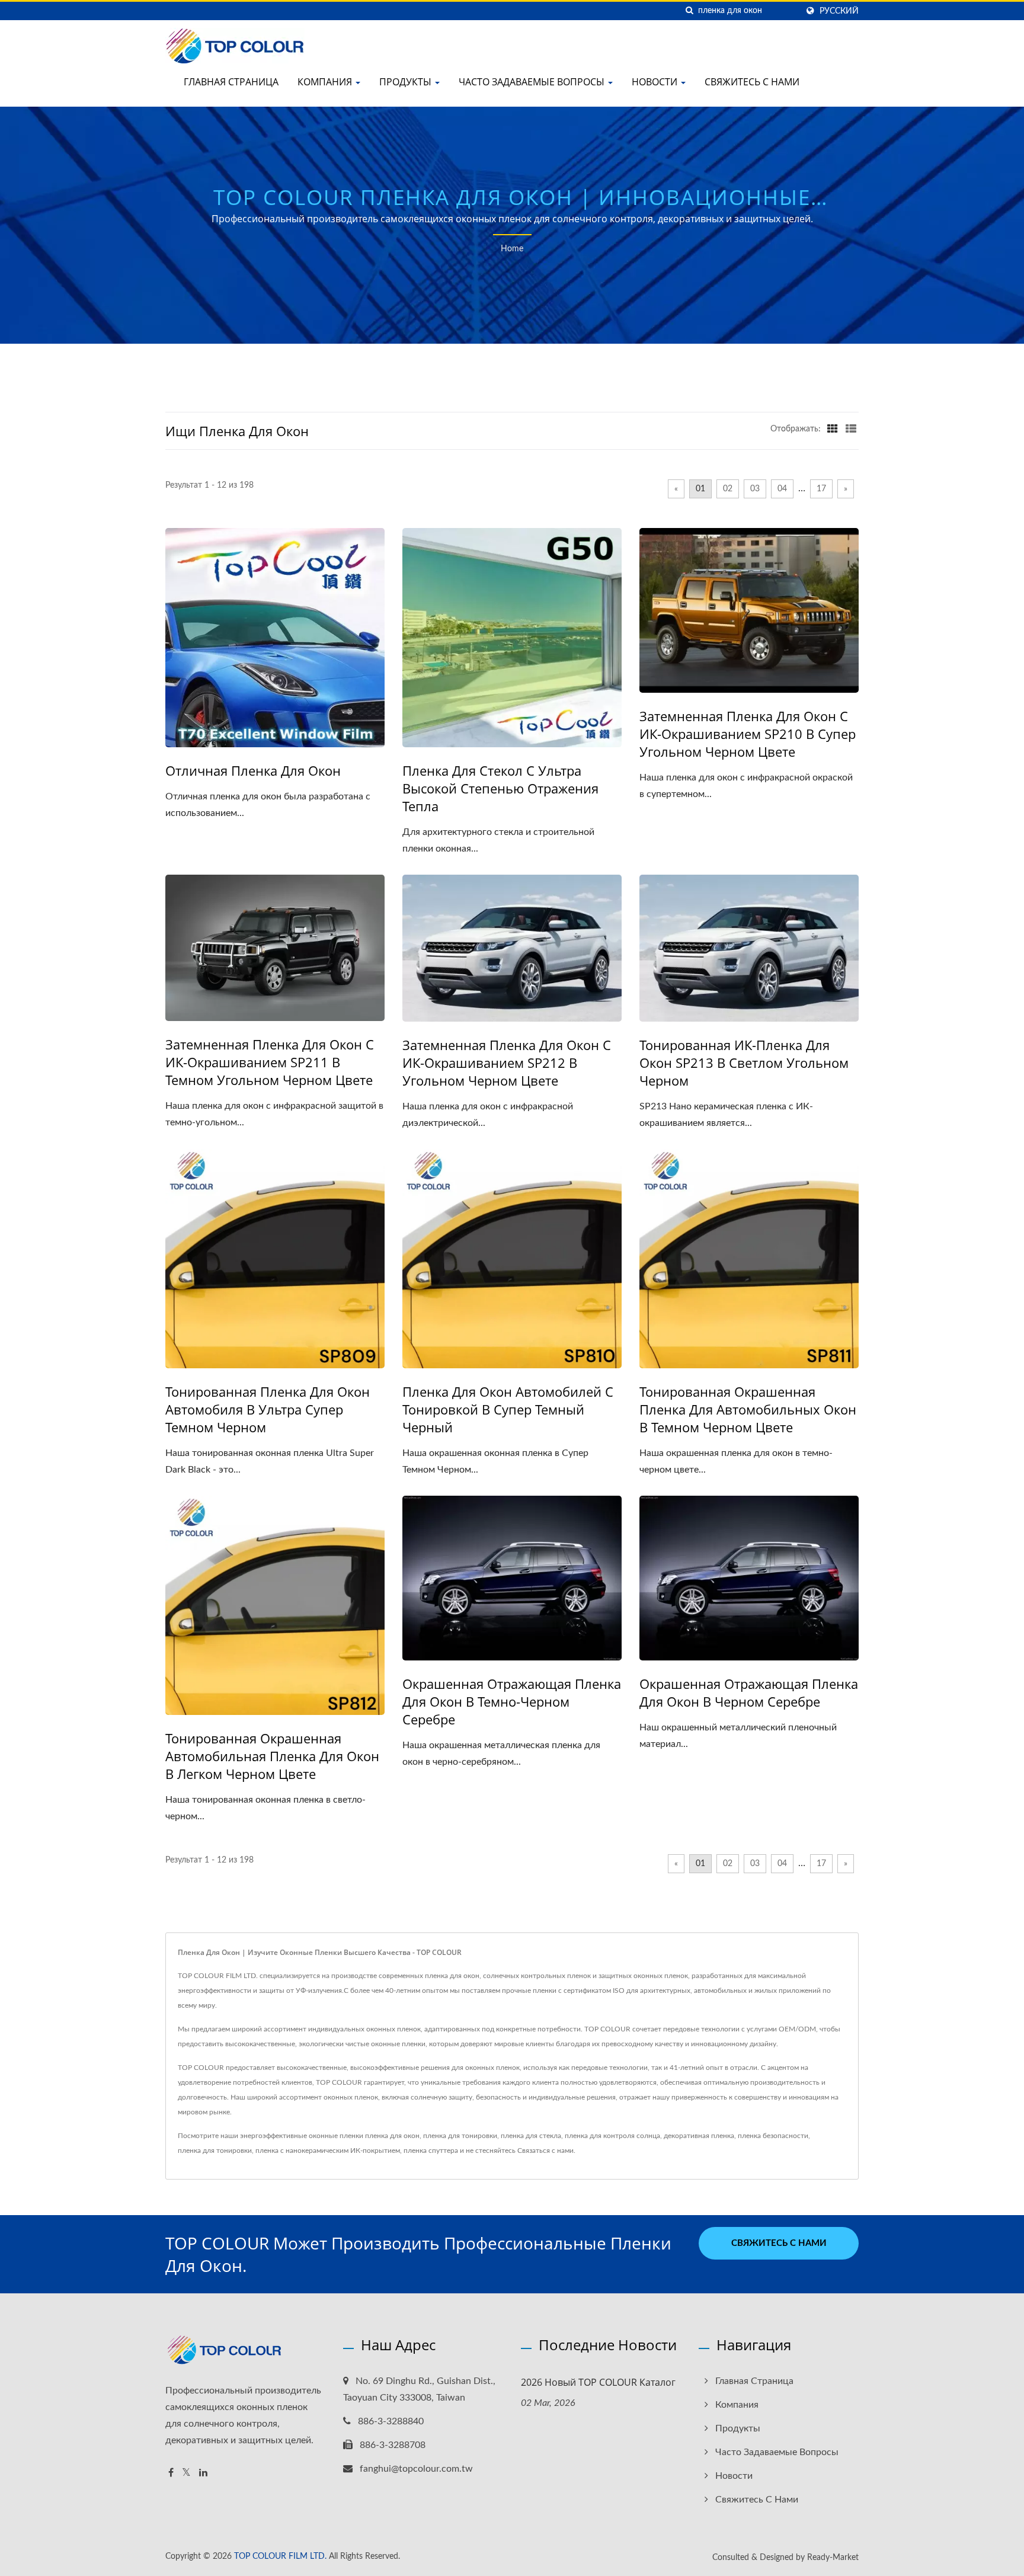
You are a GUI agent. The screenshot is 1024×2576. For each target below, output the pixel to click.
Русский (839, 11)
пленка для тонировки (460, 2136)
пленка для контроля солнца (612, 2136)
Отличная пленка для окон (253, 770)
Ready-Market (833, 2558)
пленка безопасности (773, 2136)
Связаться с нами (545, 2151)
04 (782, 489)
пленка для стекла (531, 2136)
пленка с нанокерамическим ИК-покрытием (328, 2151)
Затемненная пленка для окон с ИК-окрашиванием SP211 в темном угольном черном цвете (270, 1062)
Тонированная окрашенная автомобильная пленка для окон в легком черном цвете (272, 1756)
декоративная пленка (699, 2136)
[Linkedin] (203, 2473)
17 (821, 489)
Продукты (407, 82)
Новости (656, 82)
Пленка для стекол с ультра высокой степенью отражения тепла (500, 788)
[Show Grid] (833, 429)
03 (755, 489)
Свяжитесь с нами (752, 82)
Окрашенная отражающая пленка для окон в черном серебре (749, 1692)
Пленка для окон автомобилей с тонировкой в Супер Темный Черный (508, 1409)
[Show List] (851, 429)
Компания (326, 82)
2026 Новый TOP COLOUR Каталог (598, 2382)
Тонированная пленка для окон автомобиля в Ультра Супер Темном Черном (268, 1409)
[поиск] (689, 11)
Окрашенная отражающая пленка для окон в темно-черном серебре (512, 1701)
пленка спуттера (431, 2151)
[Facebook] (171, 2473)
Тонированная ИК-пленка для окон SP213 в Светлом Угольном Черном (744, 1063)
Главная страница (231, 82)
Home (512, 249)
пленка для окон (392, 2136)
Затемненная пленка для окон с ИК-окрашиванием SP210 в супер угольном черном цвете (748, 734)
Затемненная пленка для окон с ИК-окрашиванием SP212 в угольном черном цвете (507, 1063)
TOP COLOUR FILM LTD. (280, 2556)
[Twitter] (186, 2473)
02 (728, 489)
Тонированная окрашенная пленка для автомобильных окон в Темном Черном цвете (748, 1409)
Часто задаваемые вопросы (533, 82)
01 (700, 489)
